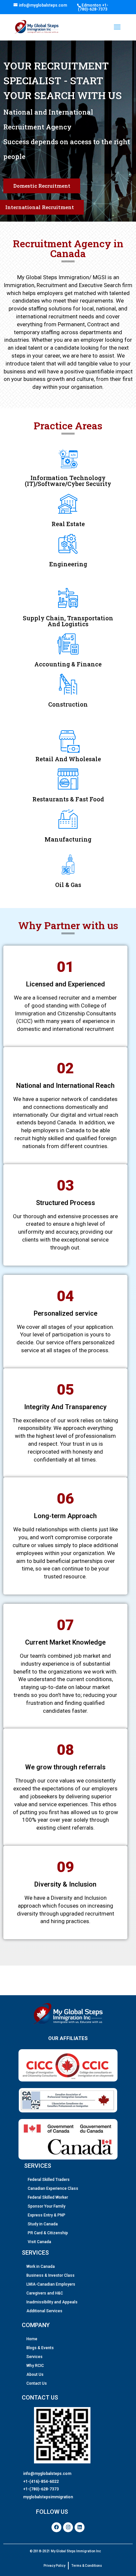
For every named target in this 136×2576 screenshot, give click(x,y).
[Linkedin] (80, 2527)
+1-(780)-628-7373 (93, 7)
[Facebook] (56, 2527)
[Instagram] (68, 2527)
